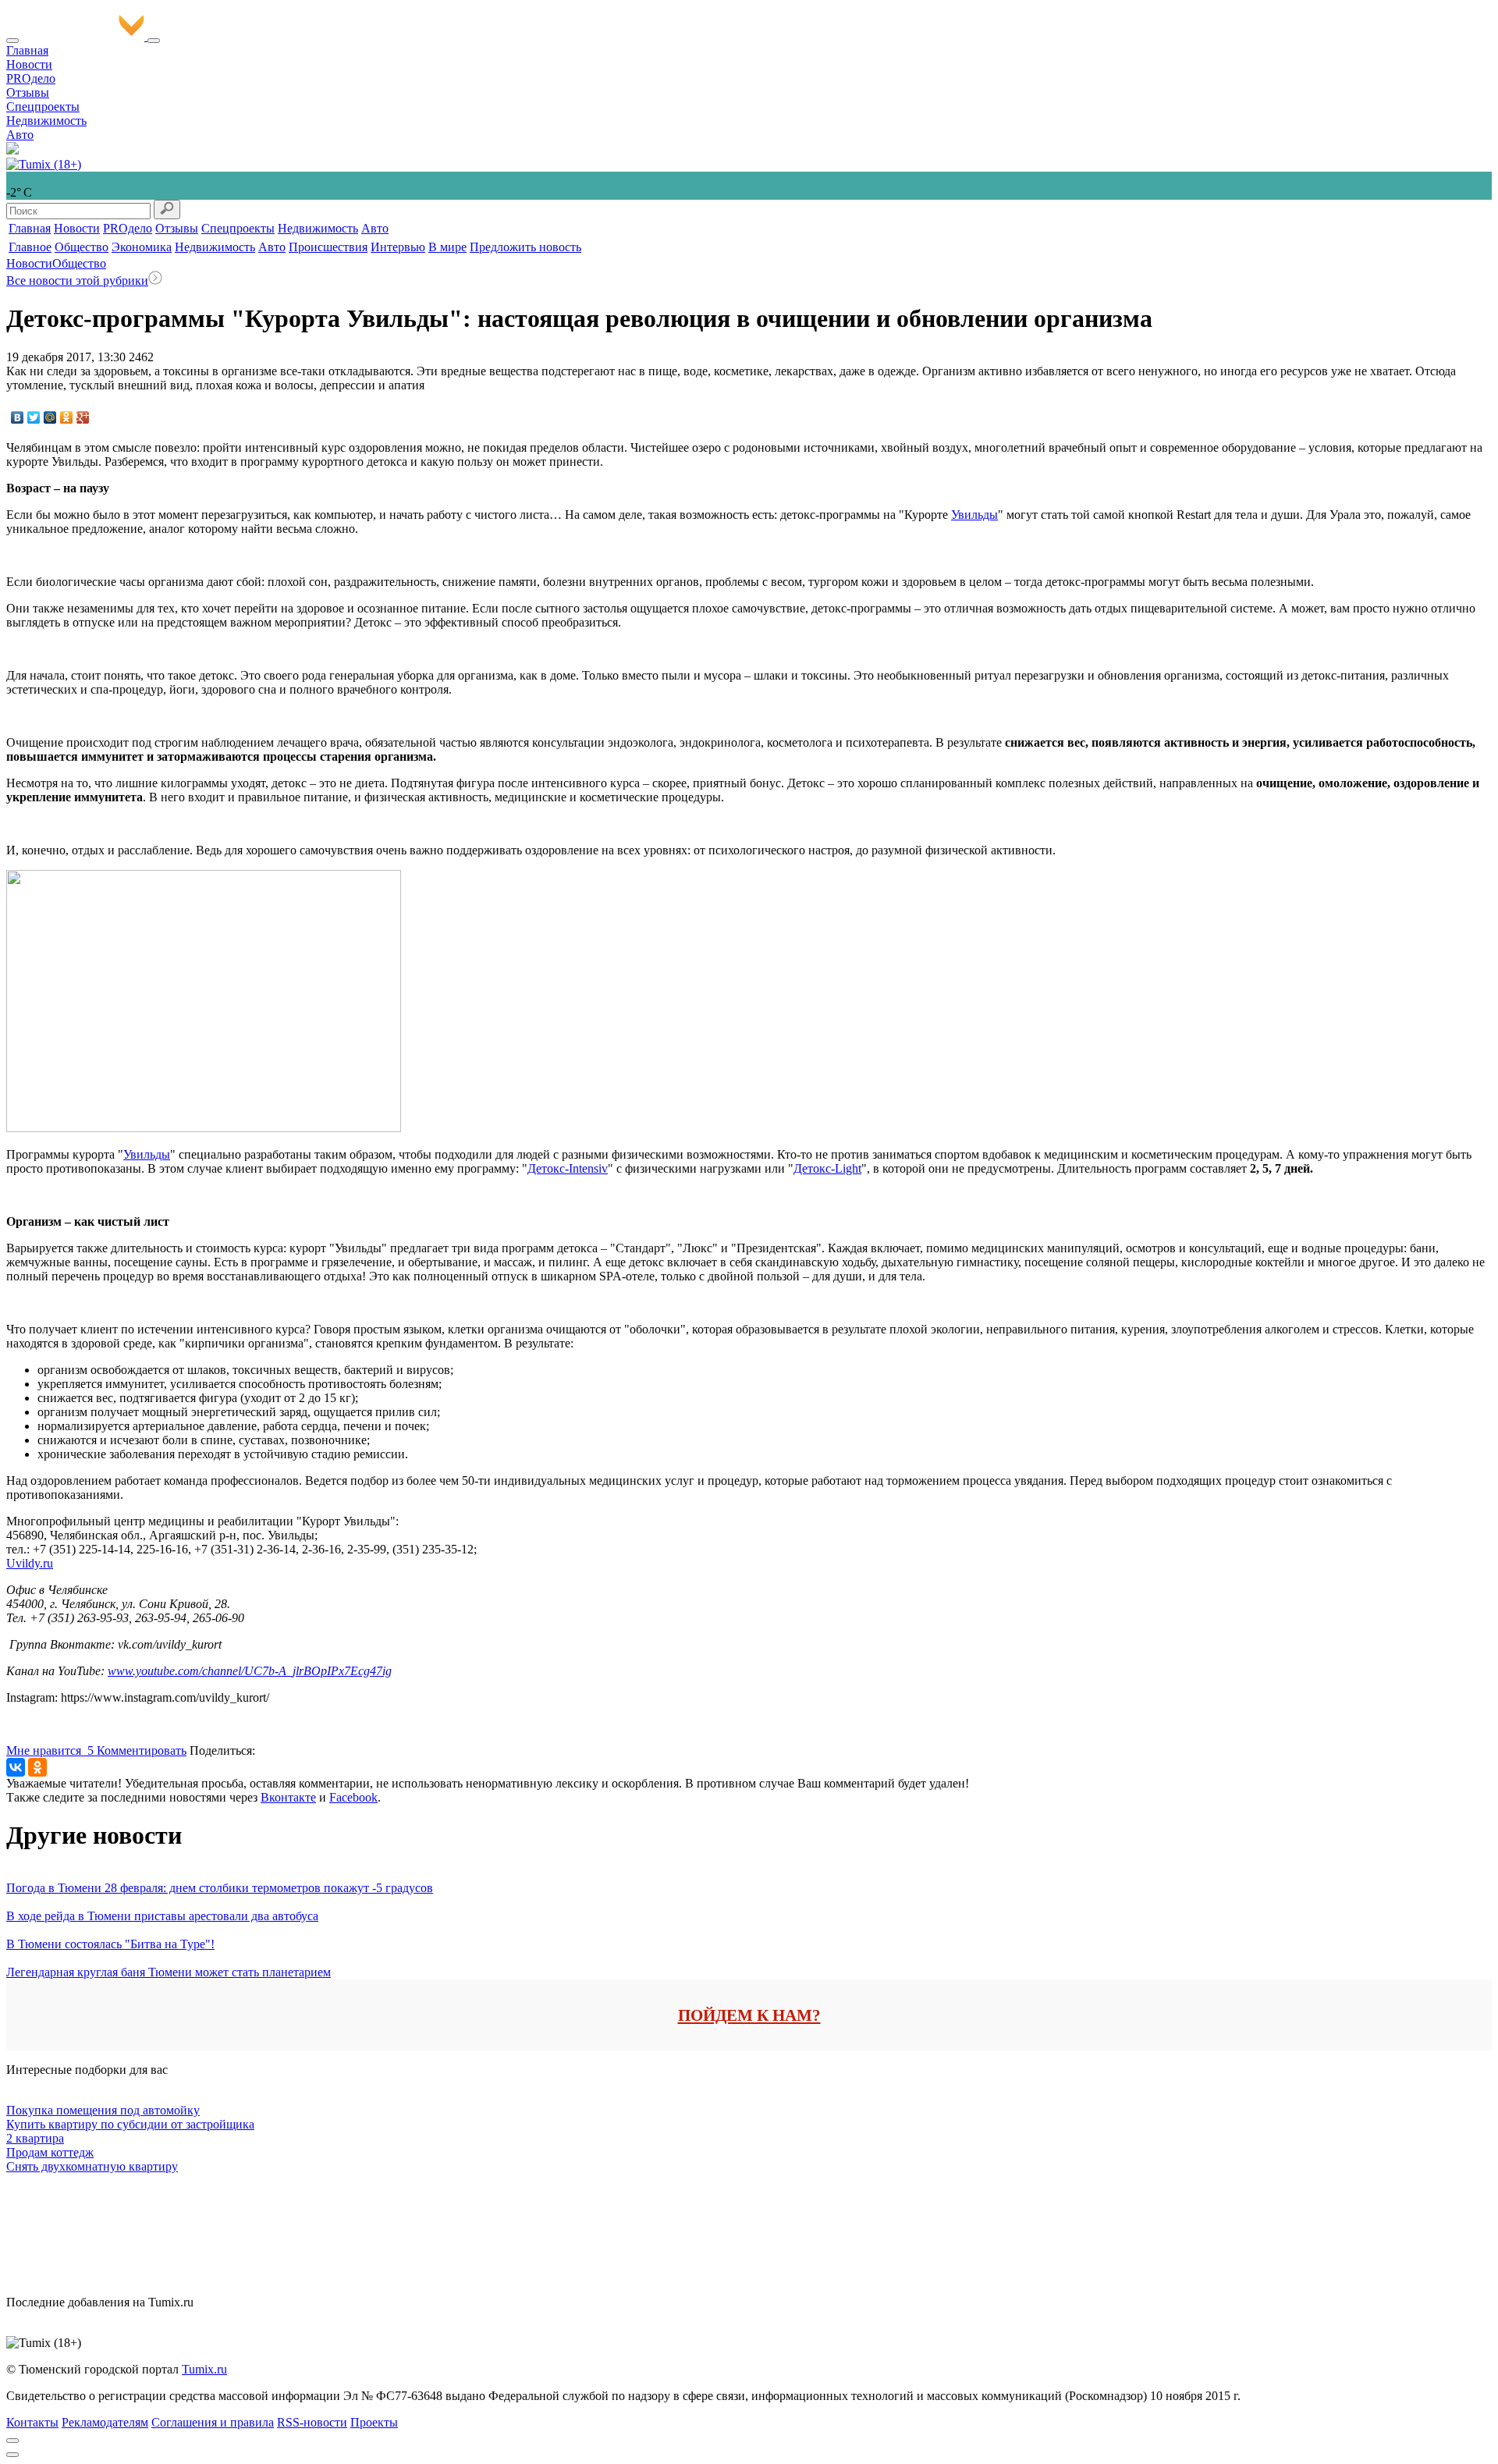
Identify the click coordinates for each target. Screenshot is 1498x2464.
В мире (447, 247)
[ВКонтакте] (18, 417)
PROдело (31, 78)
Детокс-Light (827, 1168)
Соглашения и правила (213, 2422)
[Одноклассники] (67, 417)
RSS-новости (312, 2422)
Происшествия (328, 247)
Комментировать (142, 1750)
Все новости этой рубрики (77, 280)
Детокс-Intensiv (568, 1168)
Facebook (353, 1797)
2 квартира (35, 2138)
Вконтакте (288, 1797)
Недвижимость (46, 121)
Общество (82, 247)
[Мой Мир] (50, 417)
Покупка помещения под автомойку (103, 2110)
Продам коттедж (50, 2152)
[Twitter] (34, 417)
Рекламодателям (105, 2422)
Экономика (142, 247)
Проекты (374, 2422)
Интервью (398, 247)
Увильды (974, 515)
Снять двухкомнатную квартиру (92, 2166)
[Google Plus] (83, 417)
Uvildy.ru (30, 1563)
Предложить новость (525, 247)
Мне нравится (50, 1750)
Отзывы (28, 92)
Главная (27, 50)
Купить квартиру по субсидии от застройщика (130, 2124)
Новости (29, 64)
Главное (30, 247)
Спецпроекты (43, 107)
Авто (20, 135)
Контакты (32, 2422)
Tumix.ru (204, 2369)
